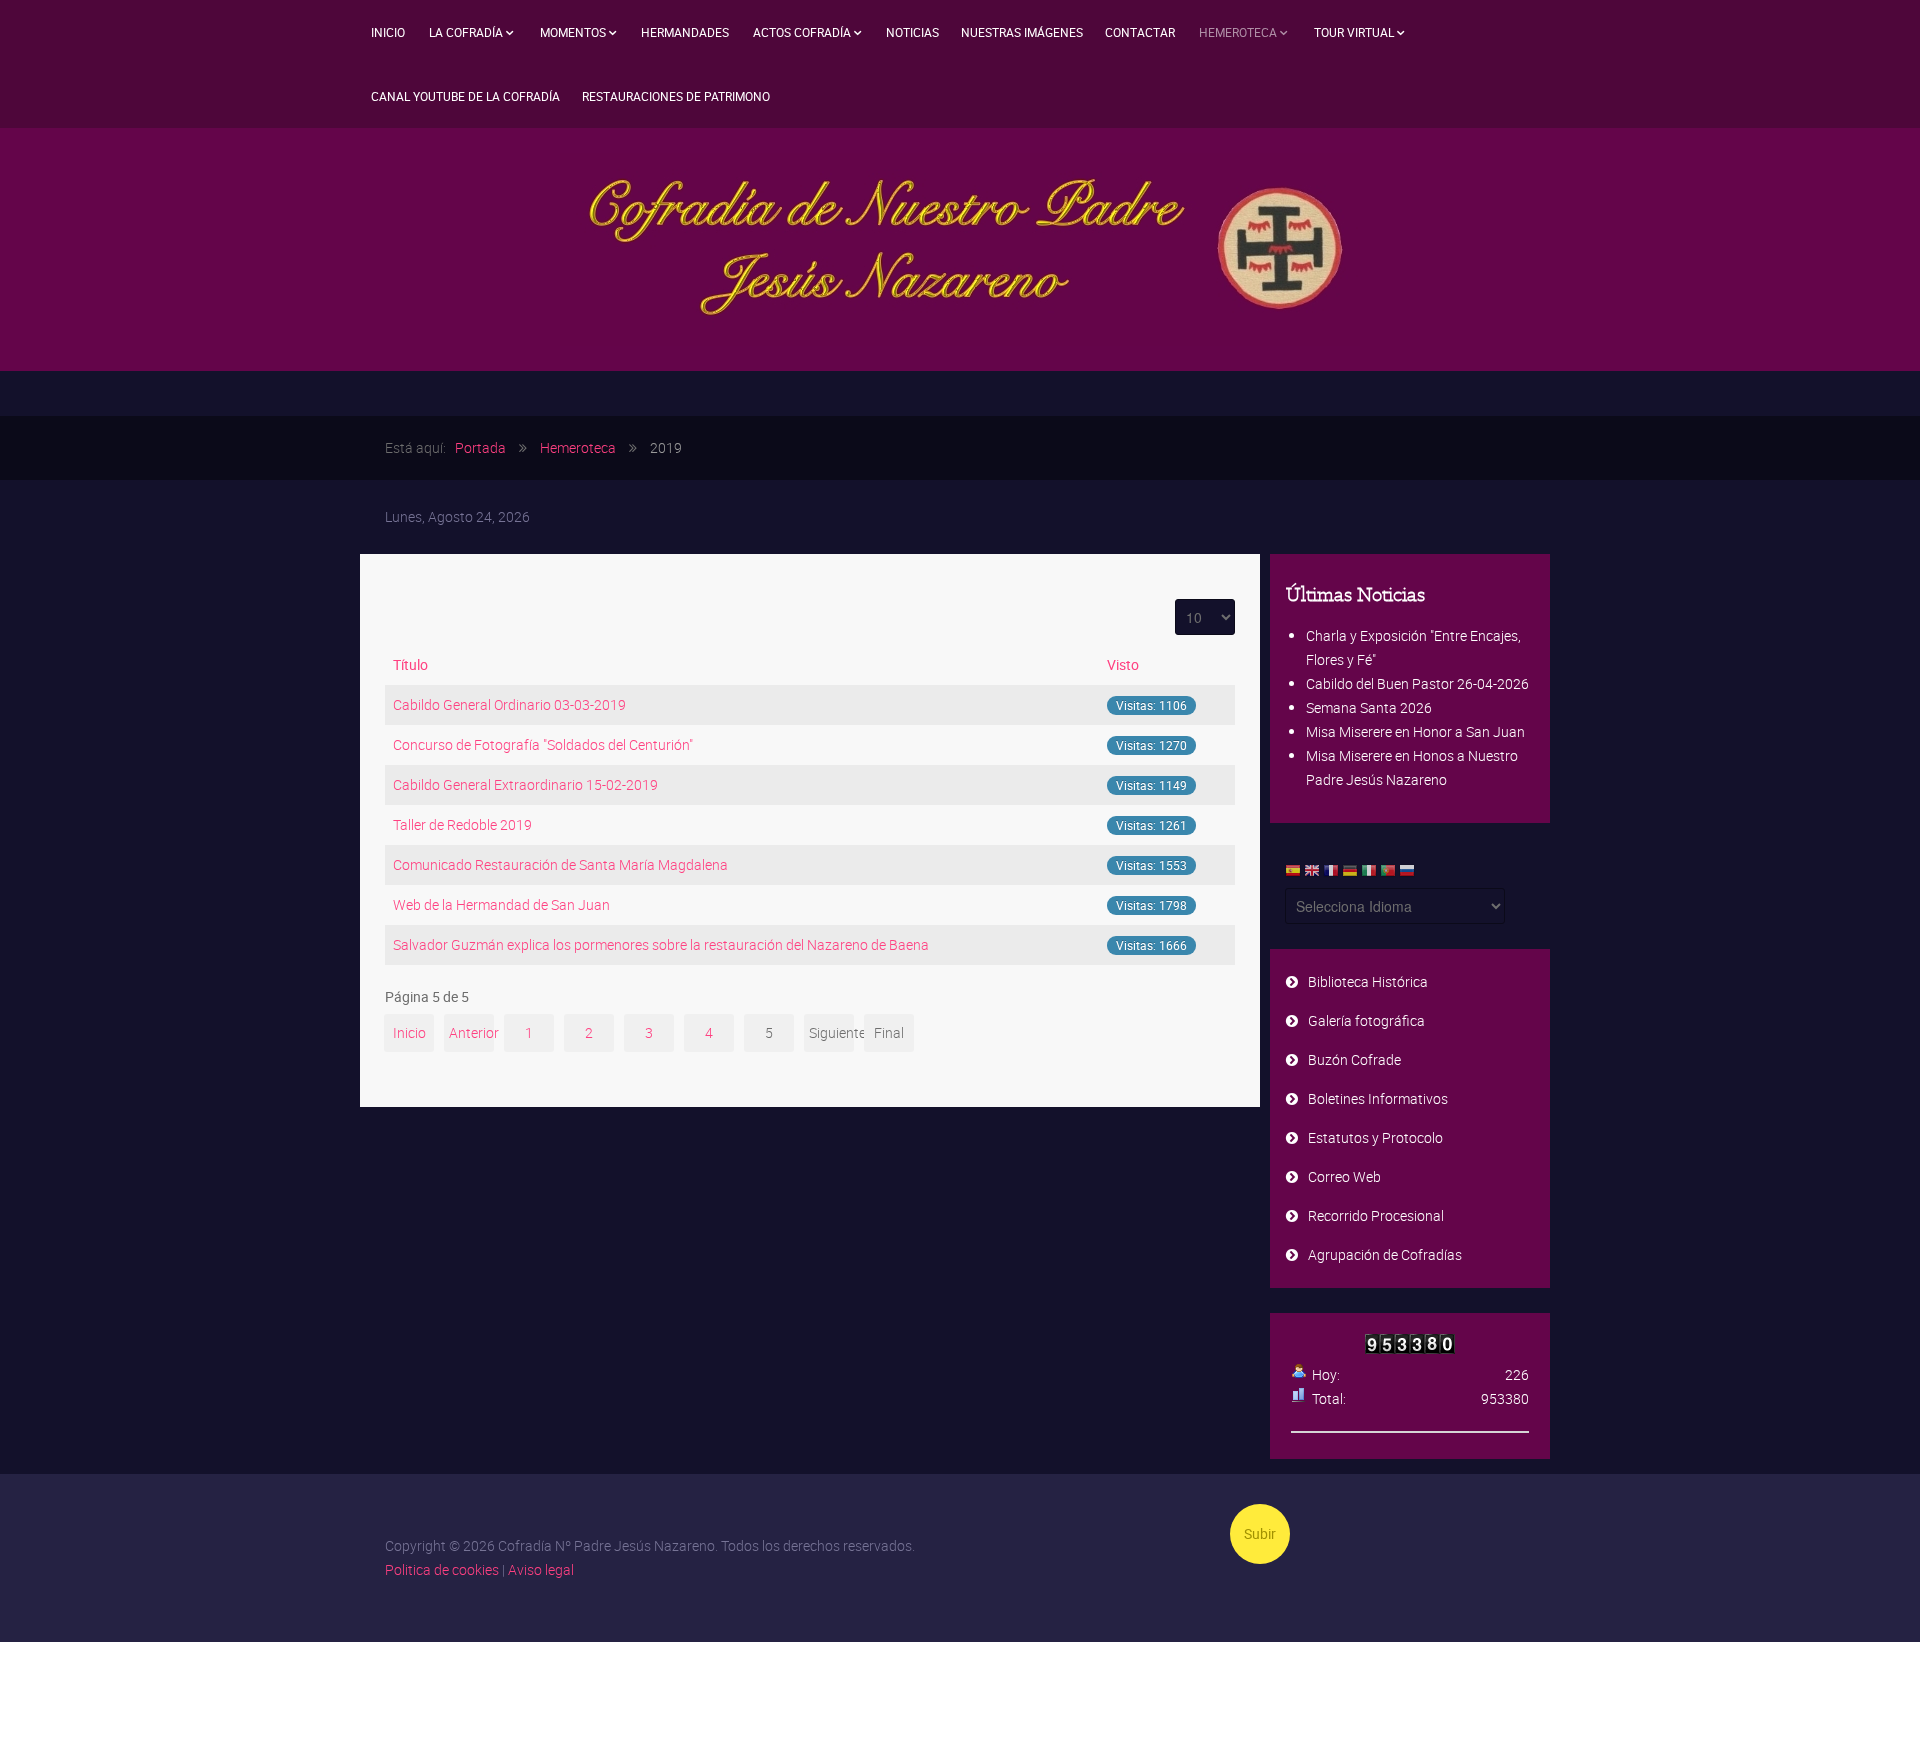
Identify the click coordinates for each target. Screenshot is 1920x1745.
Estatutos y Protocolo (1375, 1137)
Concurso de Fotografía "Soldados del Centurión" (543, 744)
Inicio (409, 1032)
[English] (1312, 875)
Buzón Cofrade (1354, 1059)
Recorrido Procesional (1376, 1215)
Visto (1123, 664)
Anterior (471, 1032)
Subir (1260, 1533)
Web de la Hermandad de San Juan (501, 904)
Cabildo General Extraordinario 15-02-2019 (525, 784)
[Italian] (1369, 875)
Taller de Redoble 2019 (462, 824)
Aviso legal (541, 1569)
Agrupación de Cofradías (1385, 1254)
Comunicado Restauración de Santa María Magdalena (560, 864)
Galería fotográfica (1366, 1020)
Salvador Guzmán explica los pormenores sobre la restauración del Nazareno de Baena (661, 944)
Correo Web (1344, 1176)
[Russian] (1407, 875)
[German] (1350, 875)
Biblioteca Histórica (1368, 981)
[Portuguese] (1388, 875)
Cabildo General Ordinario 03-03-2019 (509, 704)
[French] (1331, 875)
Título (410, 664)
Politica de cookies (442, 1569)
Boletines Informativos (1378, 1098)
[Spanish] (1293, 875)
